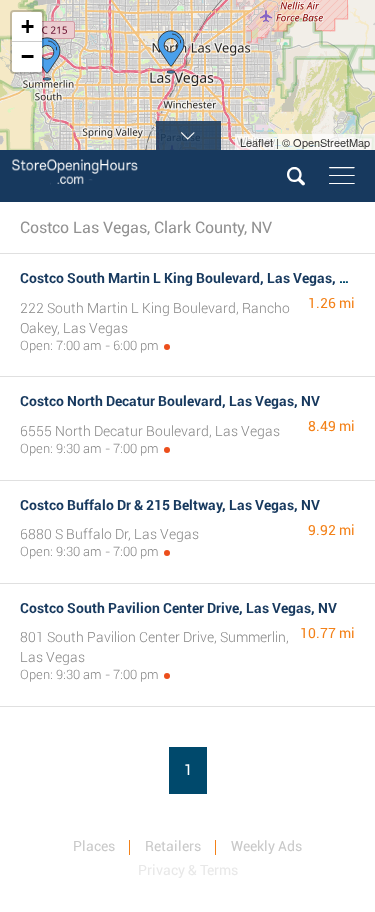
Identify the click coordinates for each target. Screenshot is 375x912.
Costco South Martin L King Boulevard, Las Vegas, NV (189, 278)
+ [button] (27, 26)
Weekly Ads (266, 846)
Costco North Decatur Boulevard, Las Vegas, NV (170, 401)
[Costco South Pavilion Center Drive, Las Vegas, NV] (47, 59)
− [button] (27, 56)
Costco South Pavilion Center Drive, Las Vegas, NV (178, 608)
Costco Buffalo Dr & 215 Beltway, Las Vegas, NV (170, 505)
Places (94, 846)
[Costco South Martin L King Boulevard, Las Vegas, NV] (171, 52)
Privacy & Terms (188, 870)
